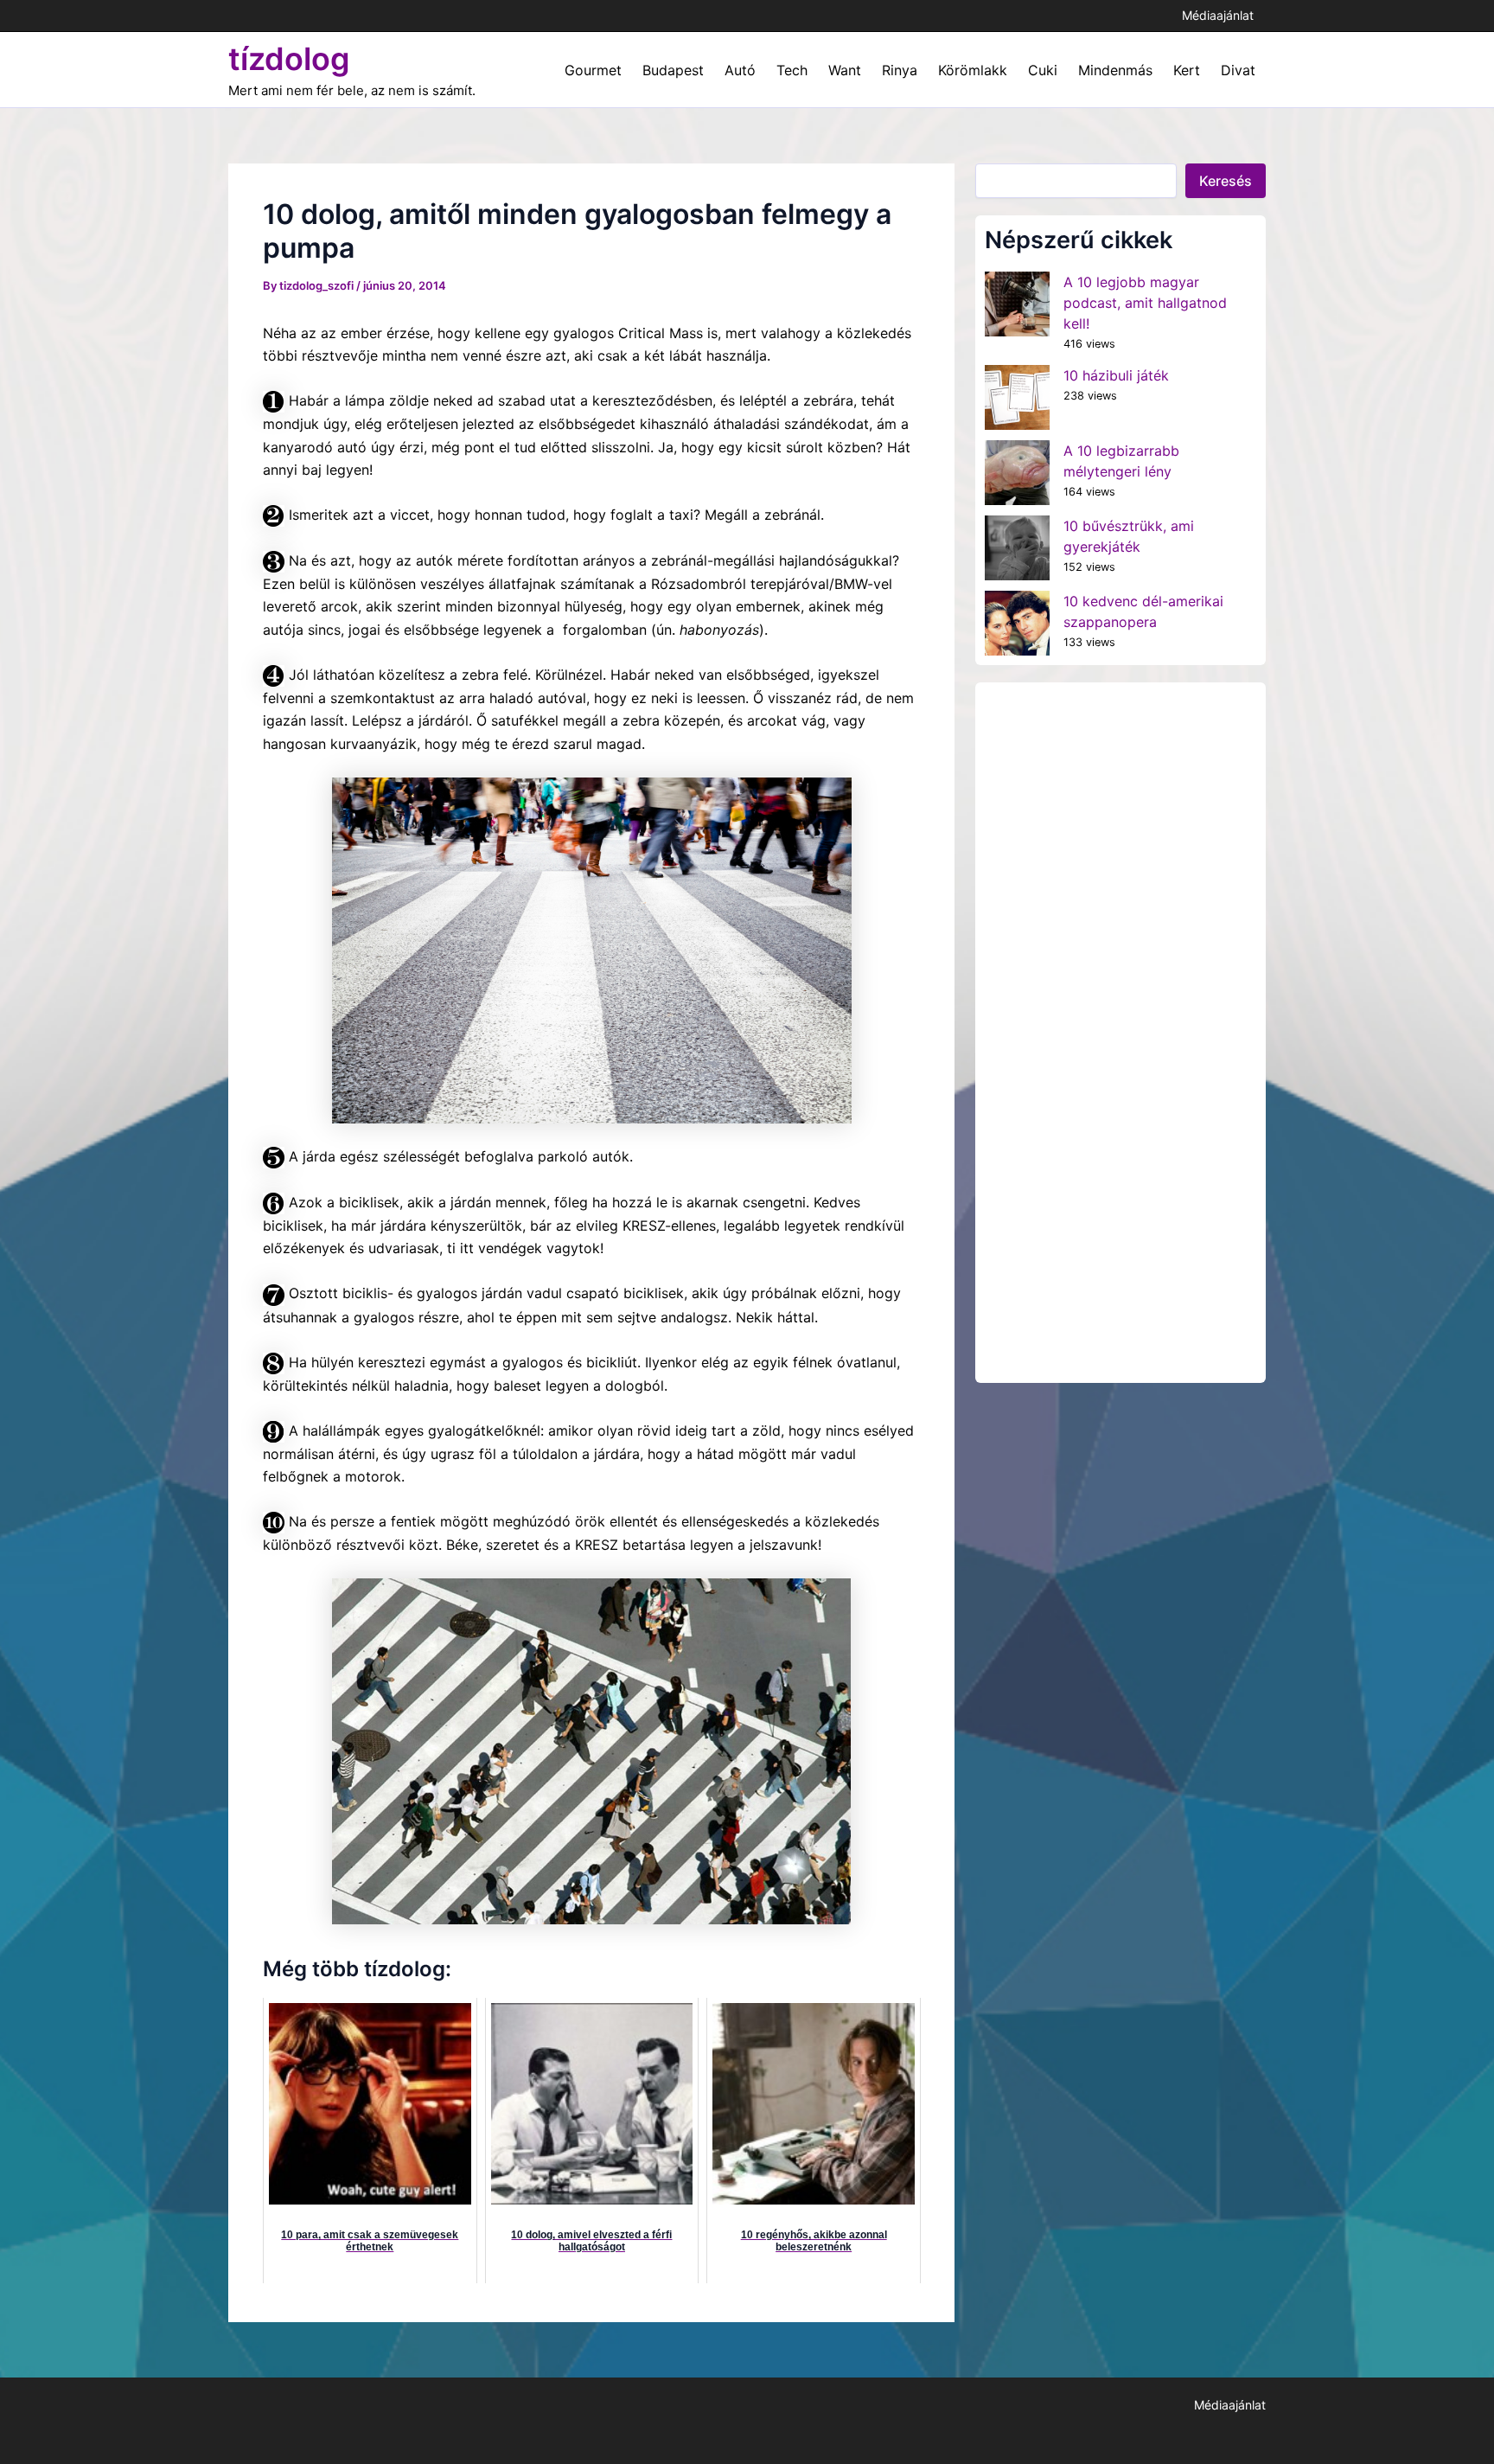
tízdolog (289, 59)
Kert (1187, 70)
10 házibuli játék (1116, 375)
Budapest (673, 70)
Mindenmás (1115, 70)
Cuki (1043, 70)
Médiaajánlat (1218, 15)
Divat (1238, 70)
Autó (740, 70)
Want (845, 70)
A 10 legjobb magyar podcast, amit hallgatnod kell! (1145, 303)
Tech (792, 70)
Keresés (1226, 181)
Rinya (900, 70)
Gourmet (593, 70)
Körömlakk (973, 70)
